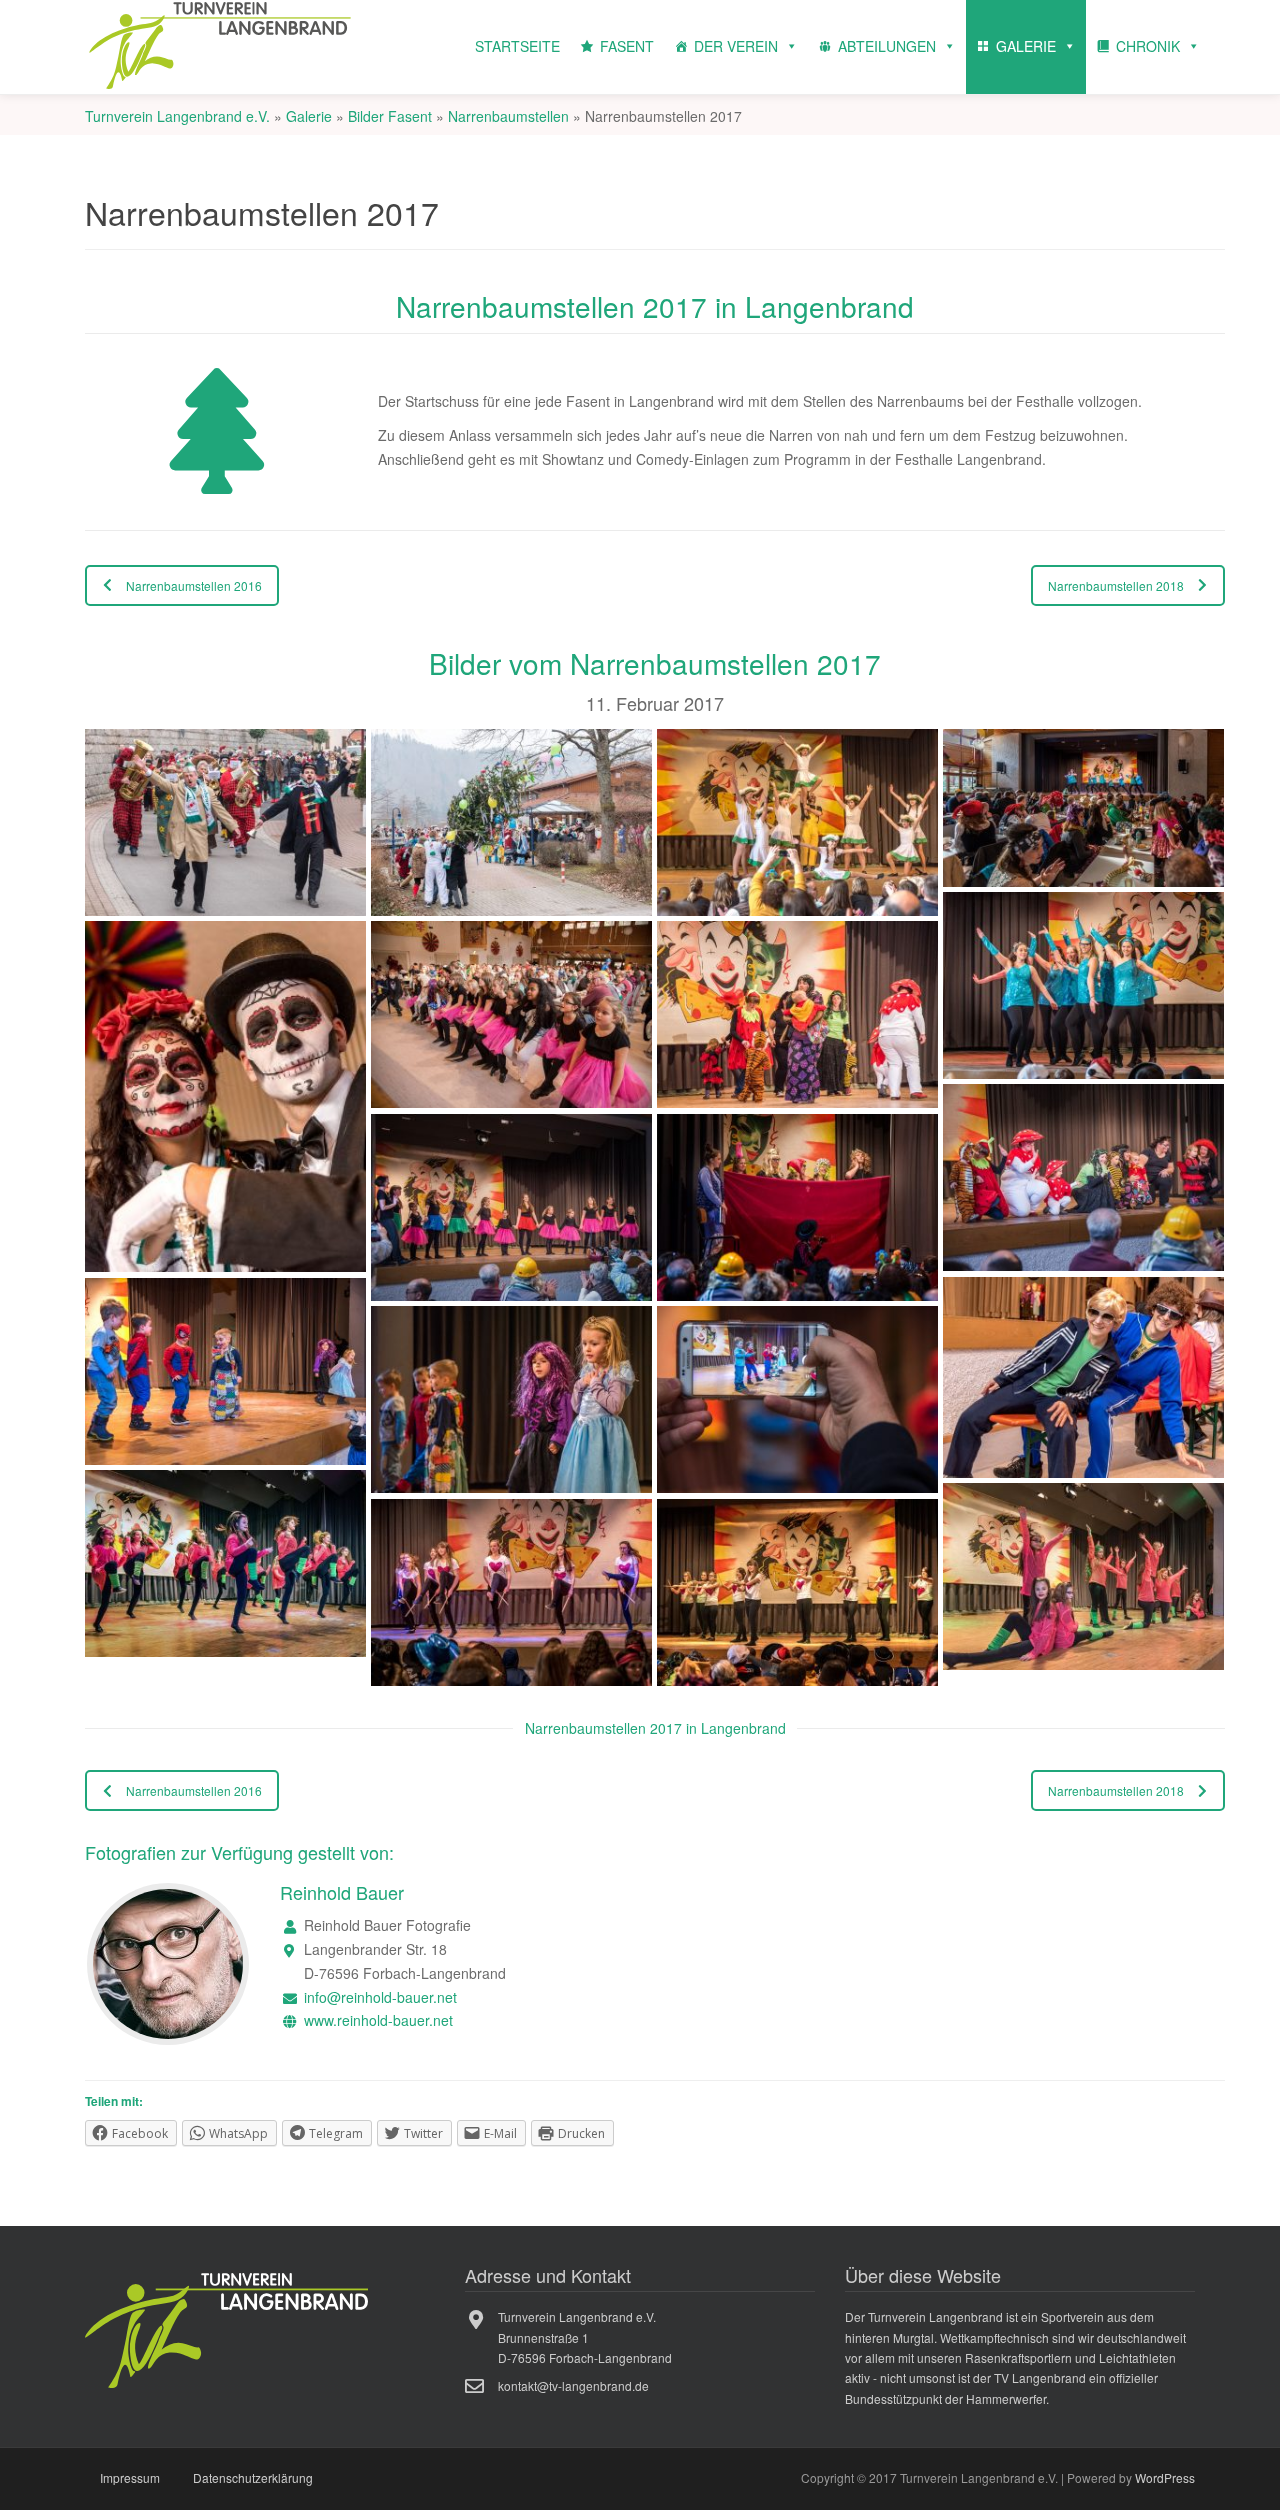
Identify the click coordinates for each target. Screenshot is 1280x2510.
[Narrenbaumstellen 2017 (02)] (511, 823)
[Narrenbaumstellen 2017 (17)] (1083, 1577)
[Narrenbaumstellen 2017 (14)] (511, 1400)
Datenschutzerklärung (253, 2477)
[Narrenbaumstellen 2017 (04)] (1083, 808)
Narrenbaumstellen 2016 (194, 585)
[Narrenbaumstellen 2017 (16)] (225, 1564)
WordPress (1165, 2477)
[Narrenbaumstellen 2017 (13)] (225, 1372)
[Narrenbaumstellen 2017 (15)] (797, 1400)
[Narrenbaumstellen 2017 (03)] (797, 823)
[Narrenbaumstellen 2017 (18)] (511, 1593)
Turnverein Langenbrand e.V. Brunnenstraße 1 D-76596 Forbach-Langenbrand (585, 2337)
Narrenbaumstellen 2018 (1116, 585)
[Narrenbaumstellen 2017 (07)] (511, 1015)
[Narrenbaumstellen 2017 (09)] (1083, 1178)
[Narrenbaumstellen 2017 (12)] (1083, 1377)
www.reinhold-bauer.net (378, 2021)
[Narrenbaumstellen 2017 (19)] (797, 1593)
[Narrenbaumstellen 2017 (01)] (225, 823)
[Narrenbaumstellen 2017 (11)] (797, 1208)
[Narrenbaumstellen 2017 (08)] (797, 1015)
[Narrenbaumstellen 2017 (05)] (1083, 986)
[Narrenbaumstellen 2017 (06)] (225, 1097)
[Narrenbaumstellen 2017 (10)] (511, 1208)
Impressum (130, 2477)
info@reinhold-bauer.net (380, 1997)
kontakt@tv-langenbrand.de (573, 2385)
